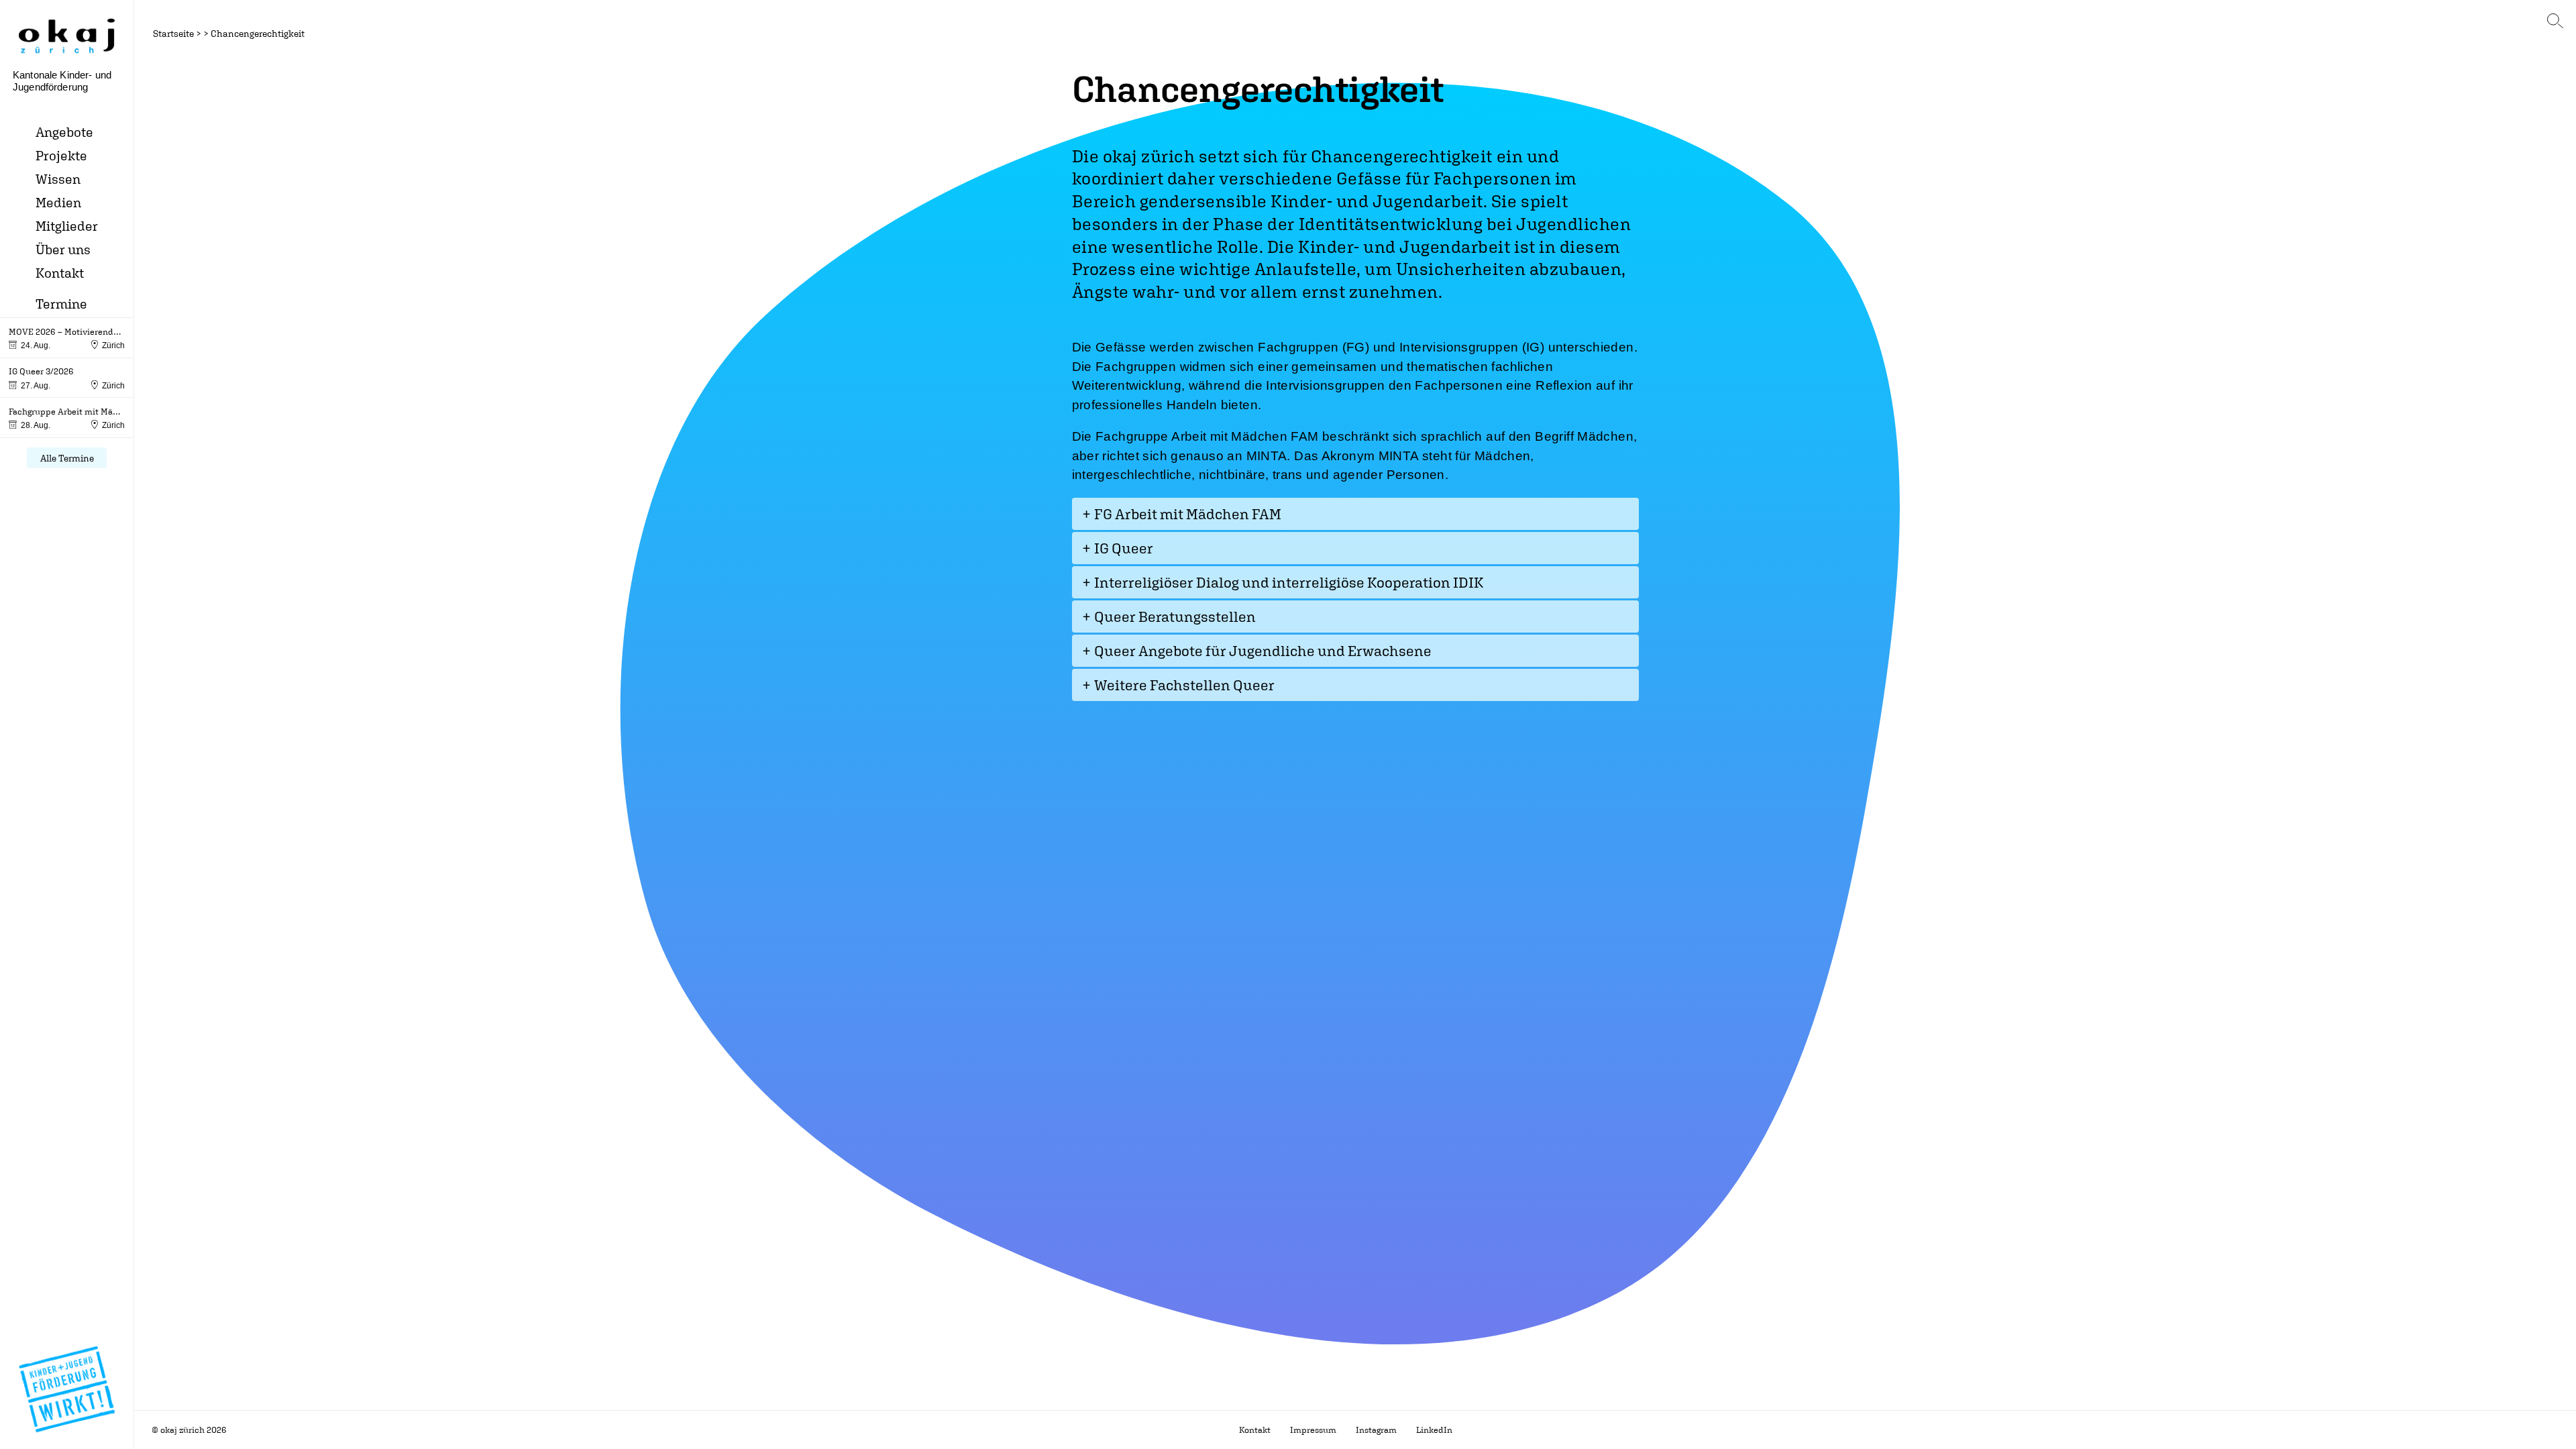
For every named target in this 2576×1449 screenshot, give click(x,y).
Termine (61, 304)
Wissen (58, 179)
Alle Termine (67, 458)
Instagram (1376, 1430)
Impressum (1313, 1430)
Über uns (63, 249)
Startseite (173, 33)
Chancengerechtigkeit (258, 33)
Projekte (61, 155)
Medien (58, 202)
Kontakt (60, 273)
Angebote (64, 132)
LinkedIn (1434, 1430)
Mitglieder (67, 226)
